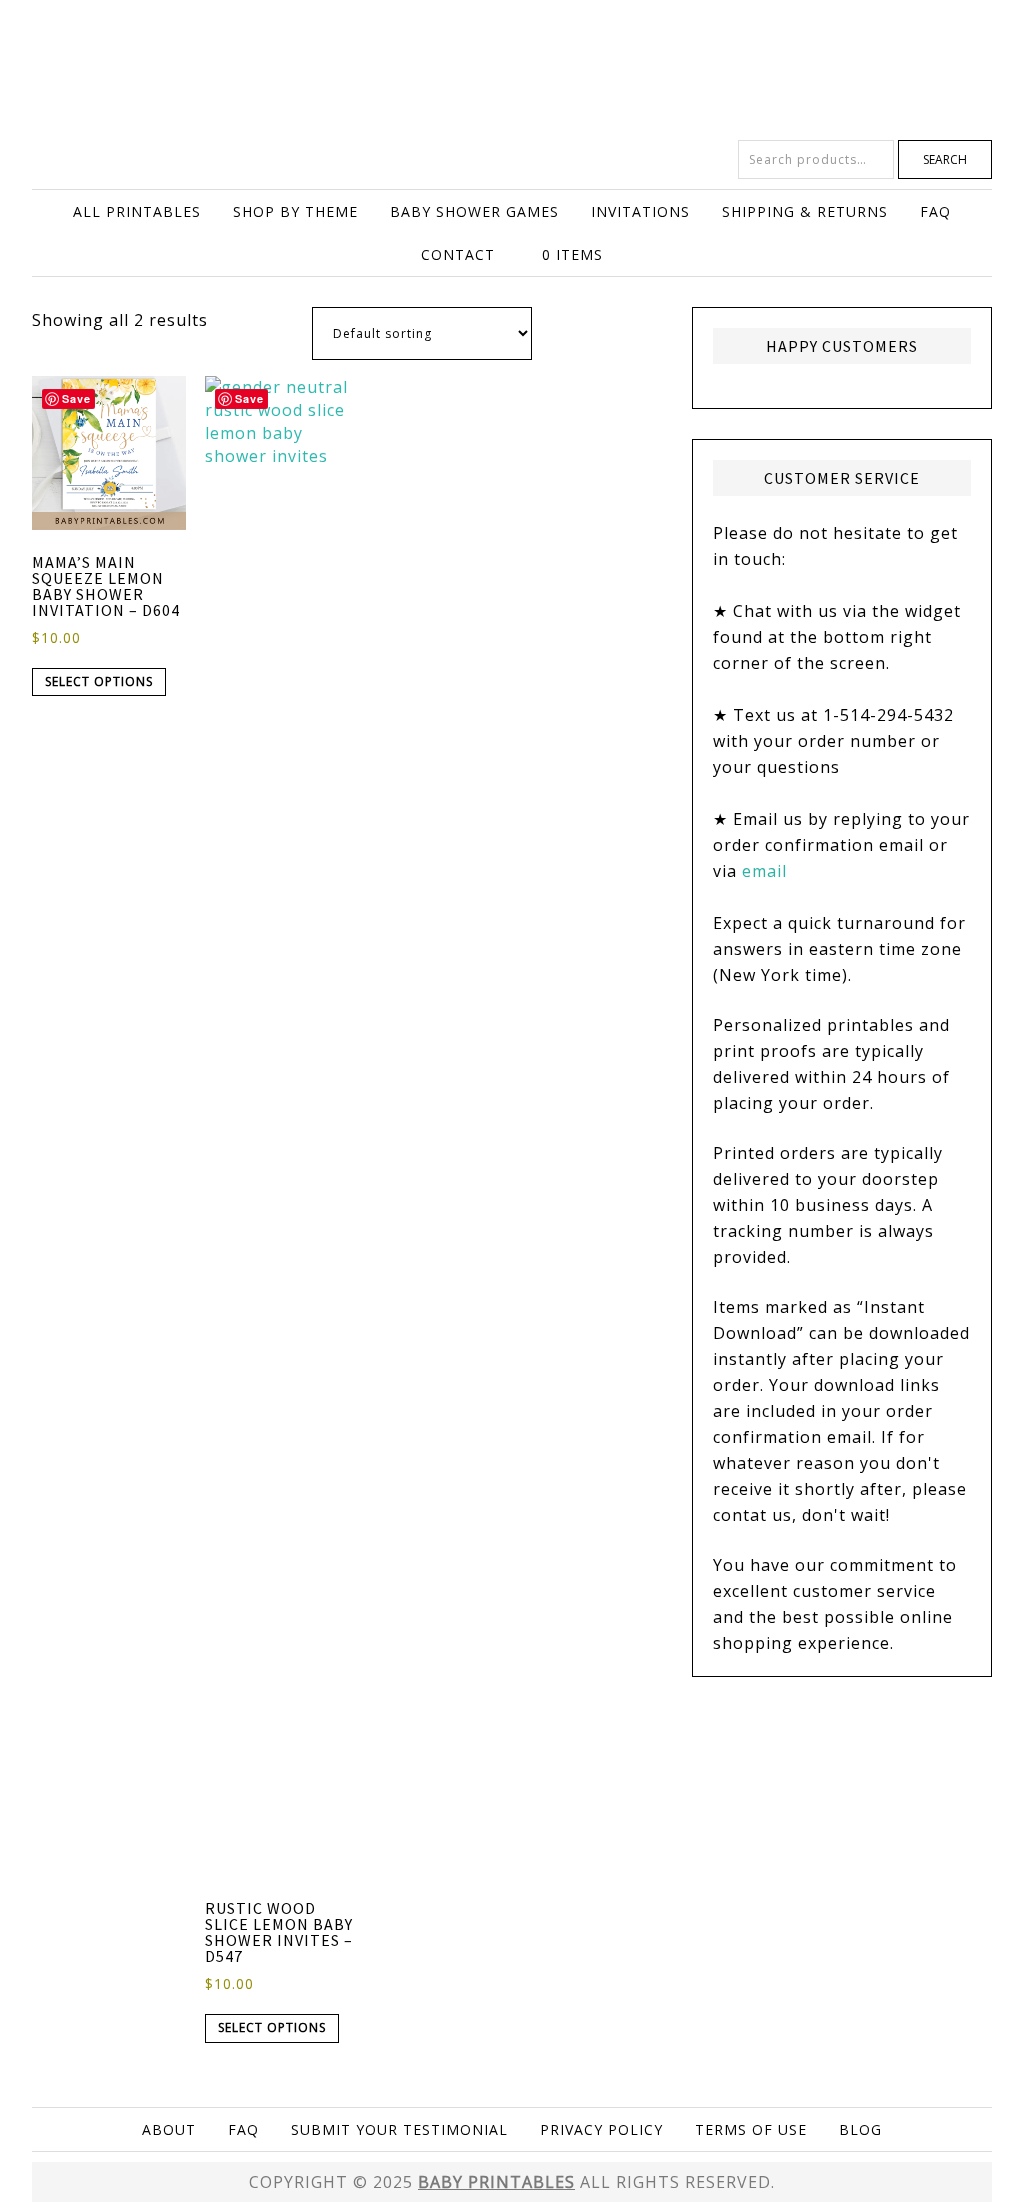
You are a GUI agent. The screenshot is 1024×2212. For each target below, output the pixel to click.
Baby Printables (512, 70)
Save (76, 398)
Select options (99, 681)
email (764, 871)
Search (945, 159)
